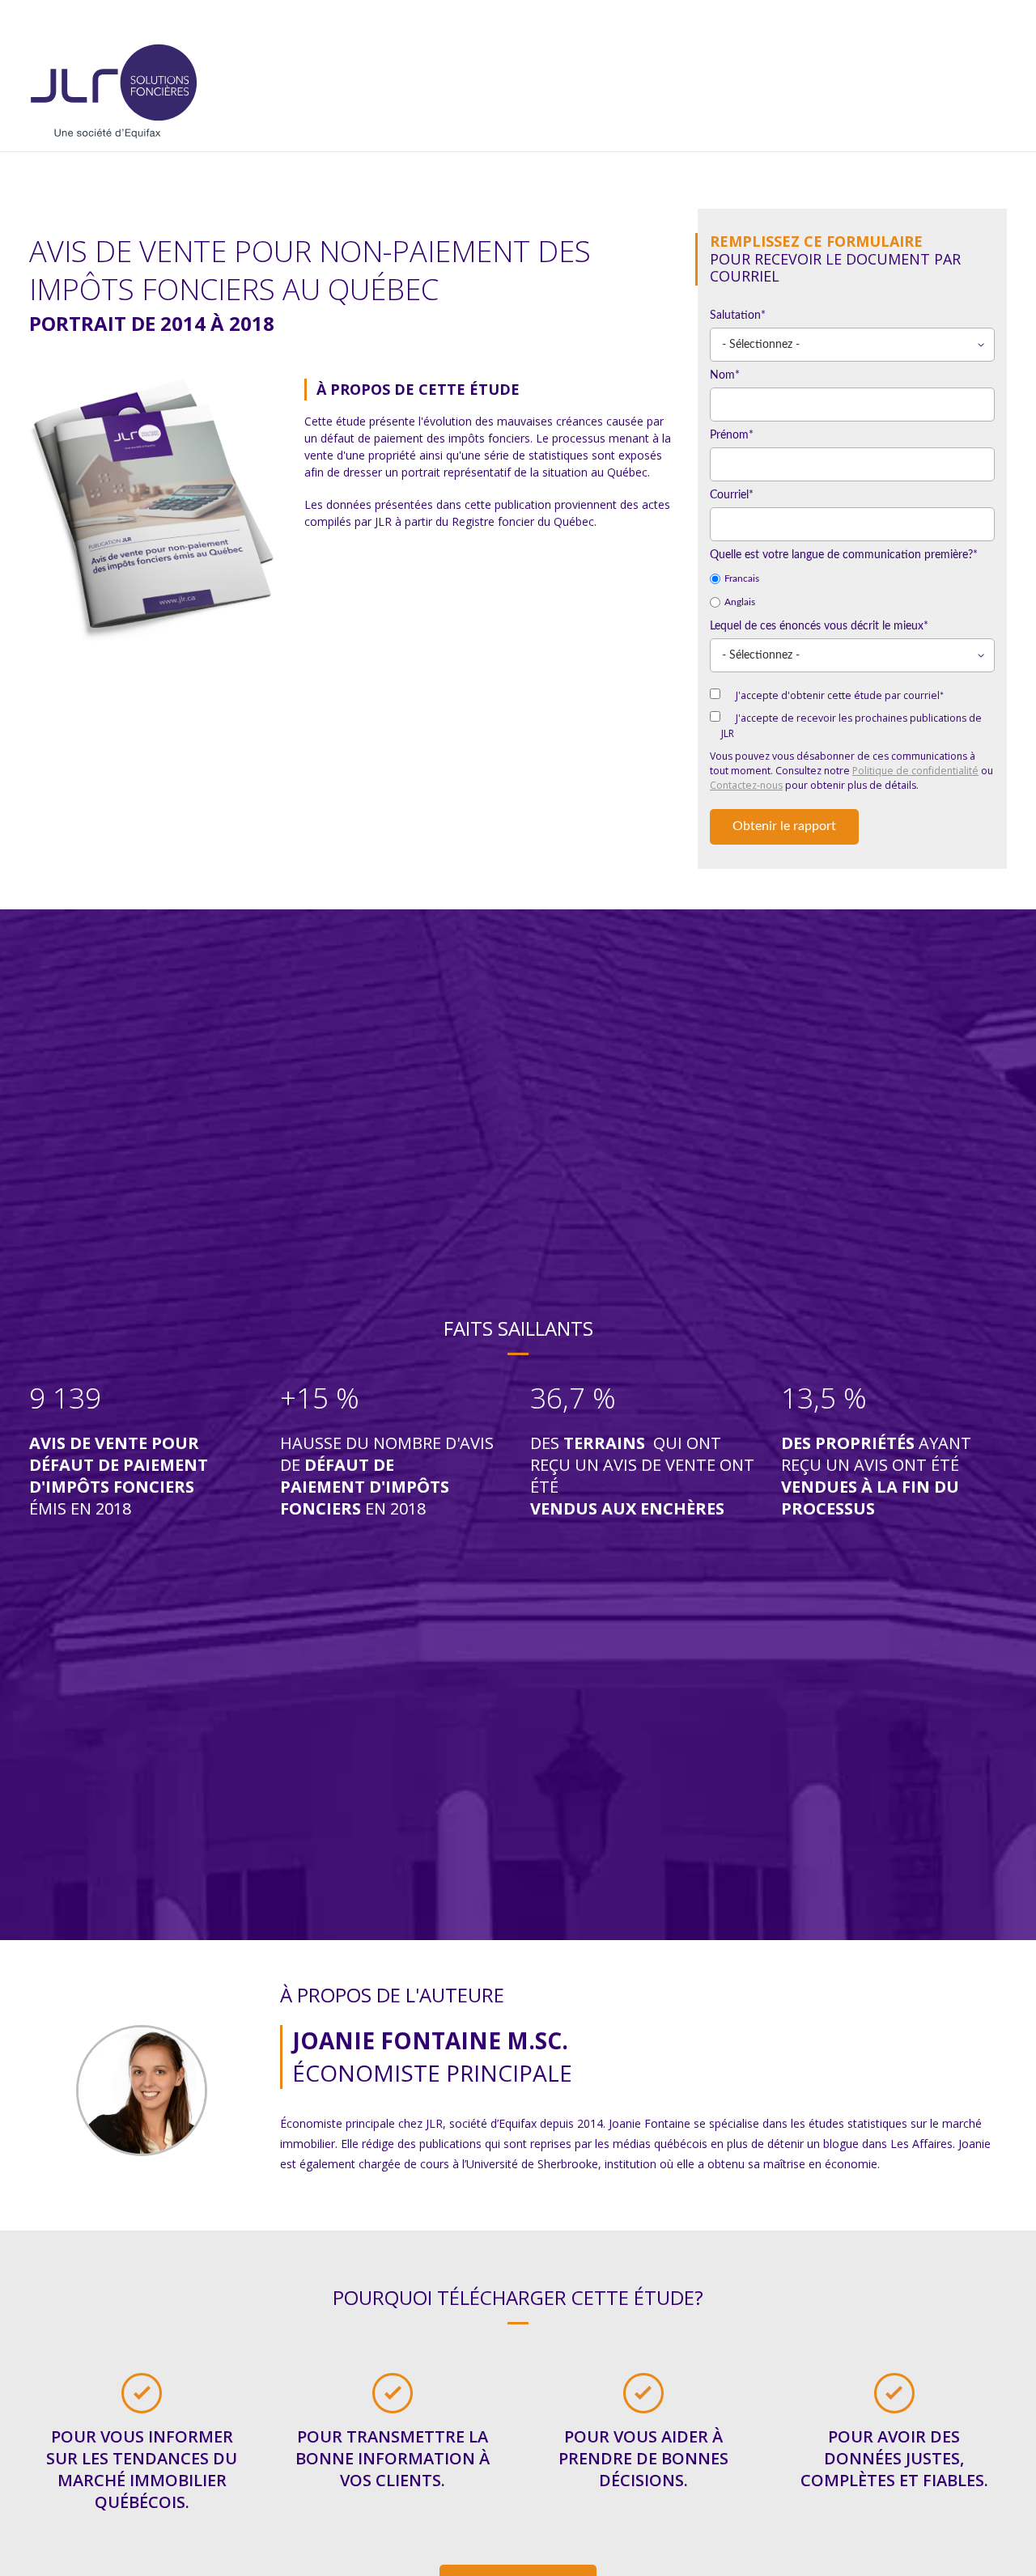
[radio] (852, 579)
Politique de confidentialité (915, 771)
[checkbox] (852, 591)
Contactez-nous (746, 785)
